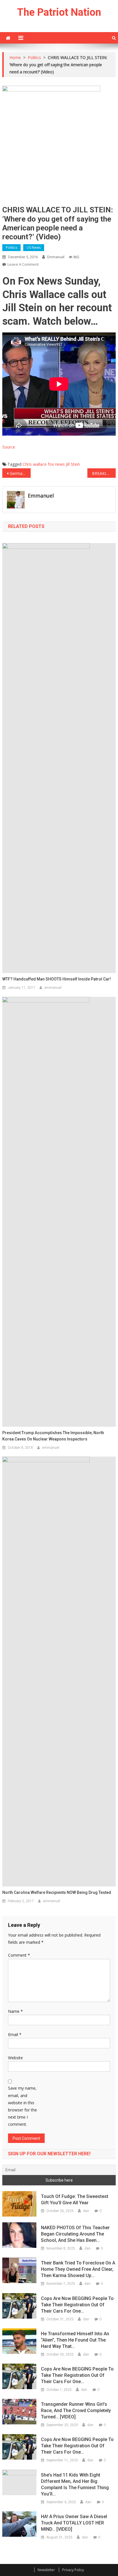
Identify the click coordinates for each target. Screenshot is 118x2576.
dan (86, 2211)
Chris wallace (35, 464)
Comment (19, 1955)
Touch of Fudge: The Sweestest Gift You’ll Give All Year (75, 2200)
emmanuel (56, 257)
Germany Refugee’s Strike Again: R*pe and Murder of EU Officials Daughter (20, 473)
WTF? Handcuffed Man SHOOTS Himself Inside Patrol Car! (57, 979)
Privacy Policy (73, 2570)
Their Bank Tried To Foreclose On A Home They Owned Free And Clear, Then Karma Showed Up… (78, 2269)
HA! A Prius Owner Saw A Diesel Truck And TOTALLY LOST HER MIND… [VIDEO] (74, 2523)
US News (34, 247)
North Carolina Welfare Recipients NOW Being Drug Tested (57, 1892)
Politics (11, 247)
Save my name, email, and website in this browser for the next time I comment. (22, 2106)
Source (9, 447)
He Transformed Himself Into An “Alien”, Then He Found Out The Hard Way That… (75, 2340)
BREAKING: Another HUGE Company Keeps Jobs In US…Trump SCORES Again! (104, 473)
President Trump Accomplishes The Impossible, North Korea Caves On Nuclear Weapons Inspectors (53, 1436)
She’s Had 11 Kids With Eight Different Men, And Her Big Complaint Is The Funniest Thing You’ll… (75, 2484)
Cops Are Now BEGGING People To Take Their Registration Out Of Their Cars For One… (77, 2305)
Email (15, 2034)
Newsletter (46, 2570)
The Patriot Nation (59, 12)
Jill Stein (73, 464)
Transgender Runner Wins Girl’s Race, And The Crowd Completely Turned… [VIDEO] (76, 2410)
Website (15, 2058)
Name (15, 2011)
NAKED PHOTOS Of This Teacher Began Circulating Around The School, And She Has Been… (75, 2234)
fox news (56, 464)
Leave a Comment (23, 264)
